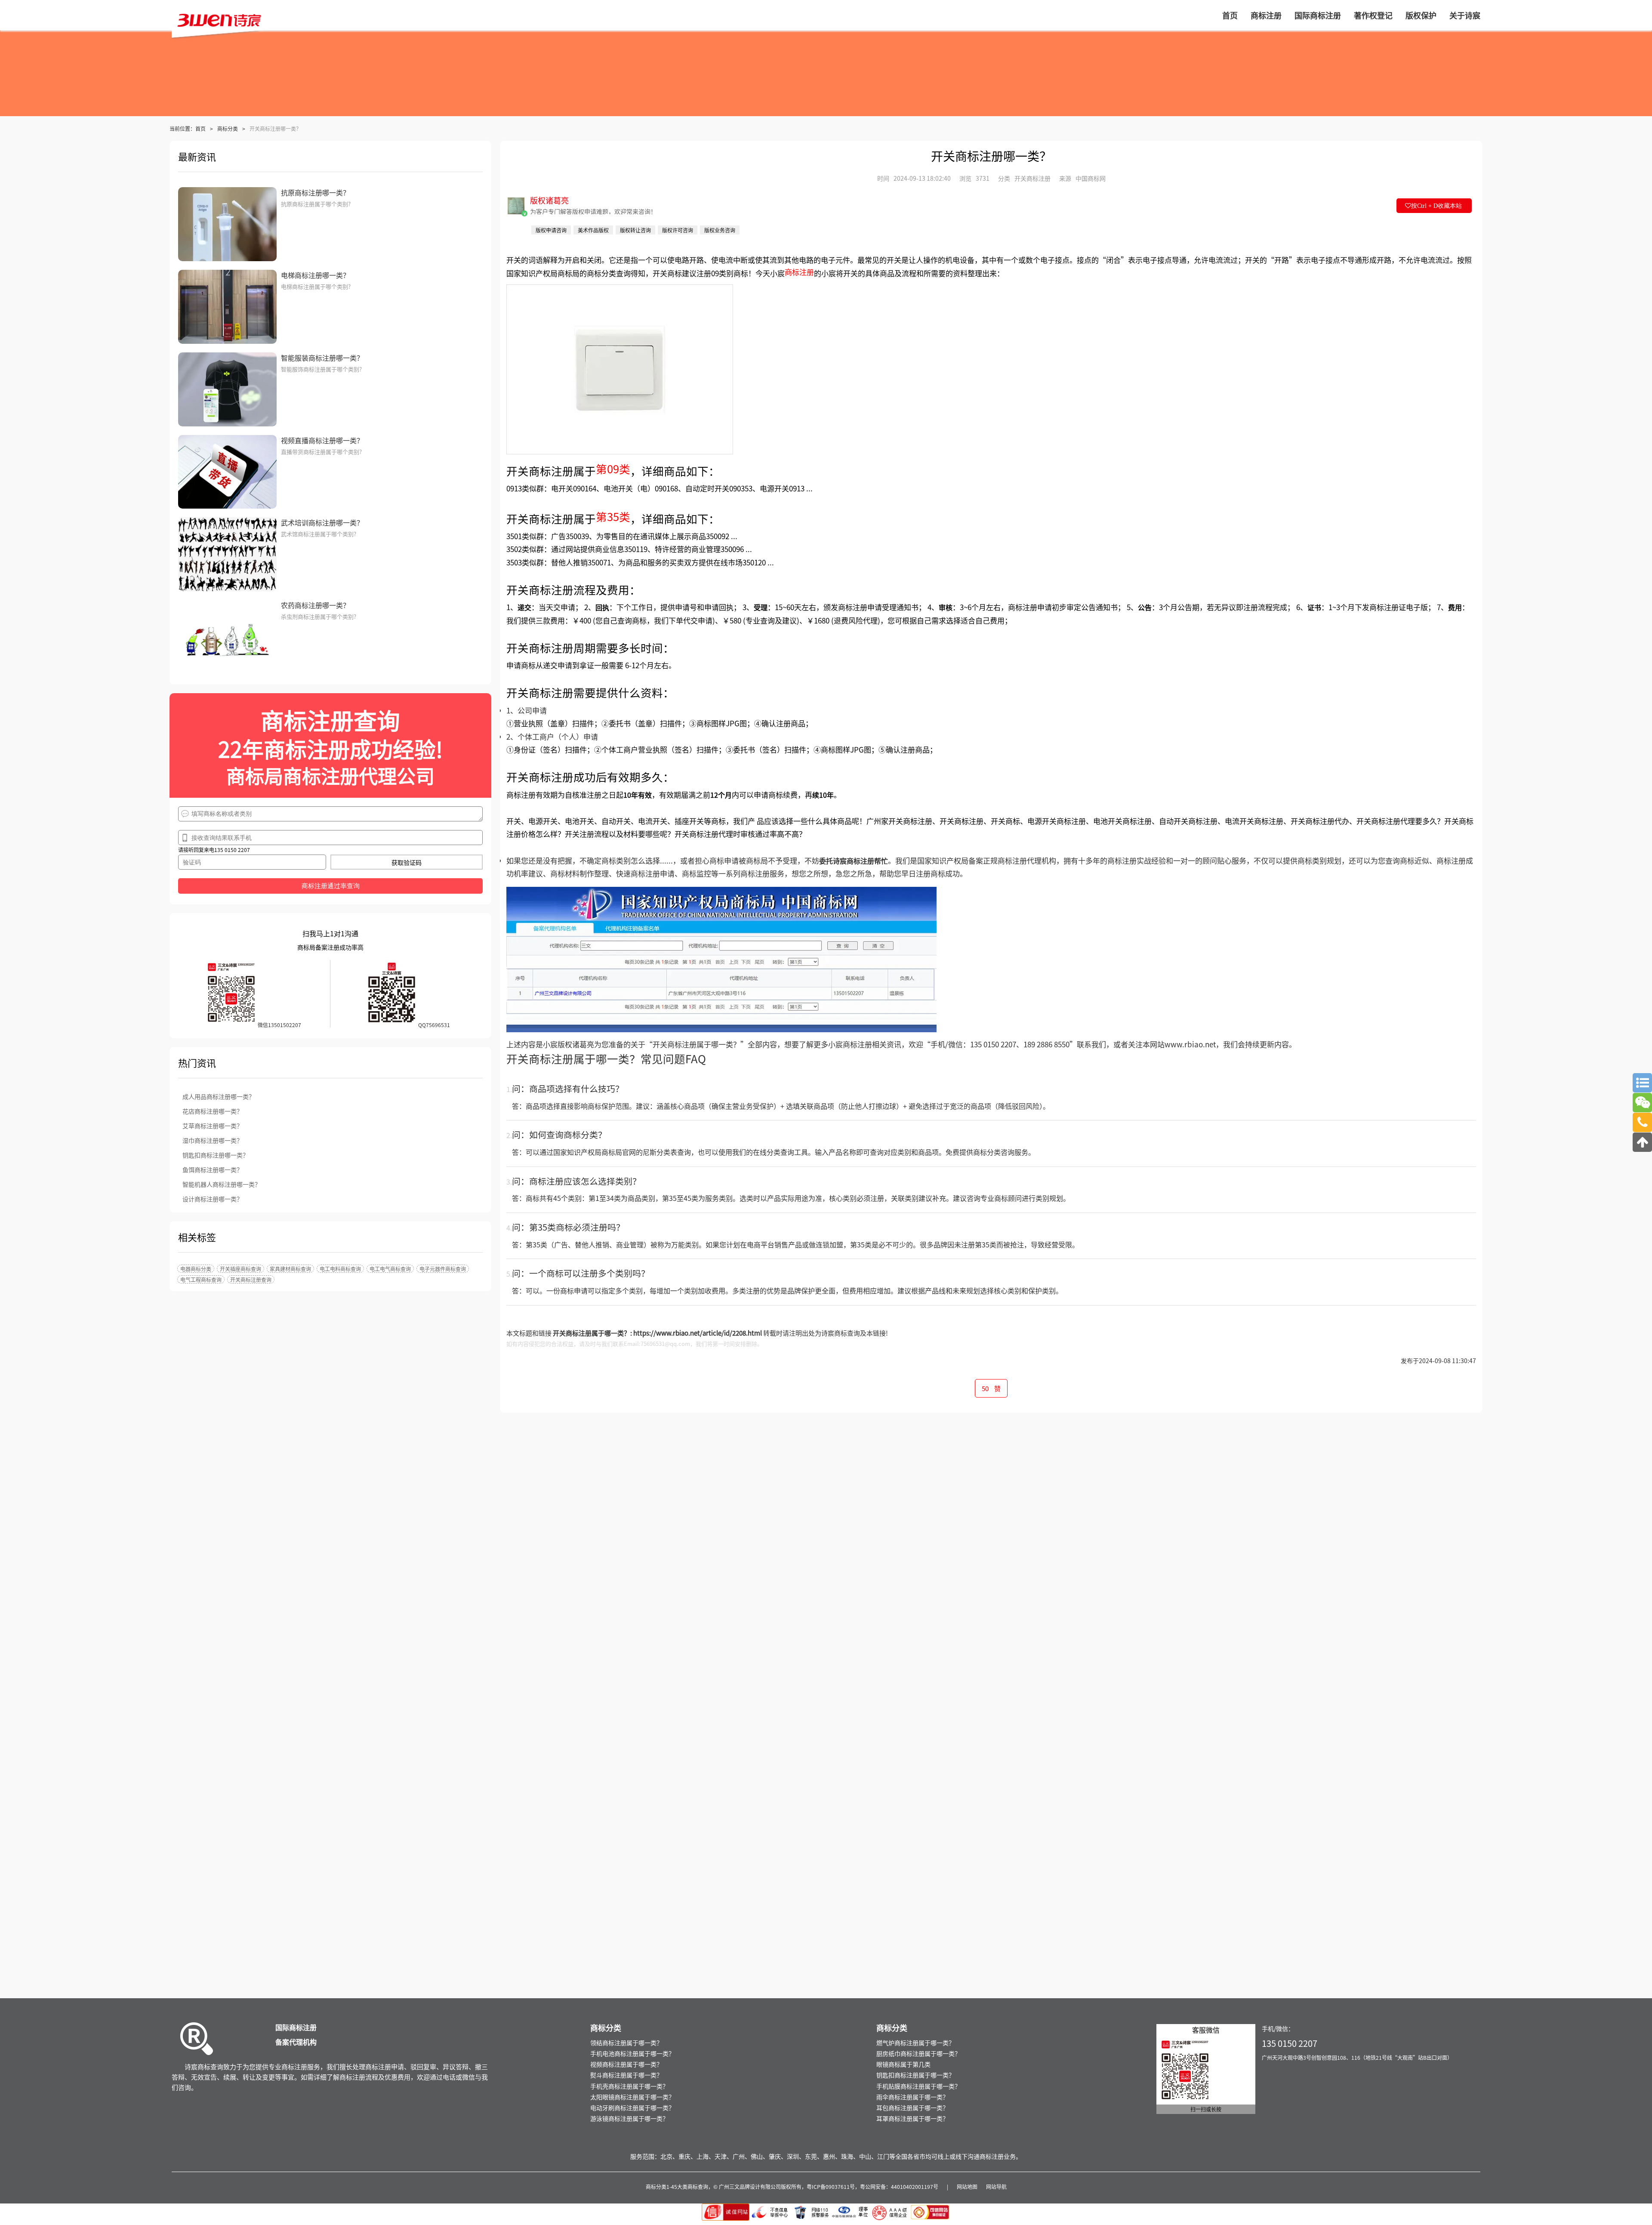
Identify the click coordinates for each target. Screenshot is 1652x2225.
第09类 (613, 468)
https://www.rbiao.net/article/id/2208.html (698, 1333)
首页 (200, 128)
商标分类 (228, 128)
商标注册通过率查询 (331, 886)
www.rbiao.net (1190, 1044)
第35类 (613, 516)
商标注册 (799, 272)
